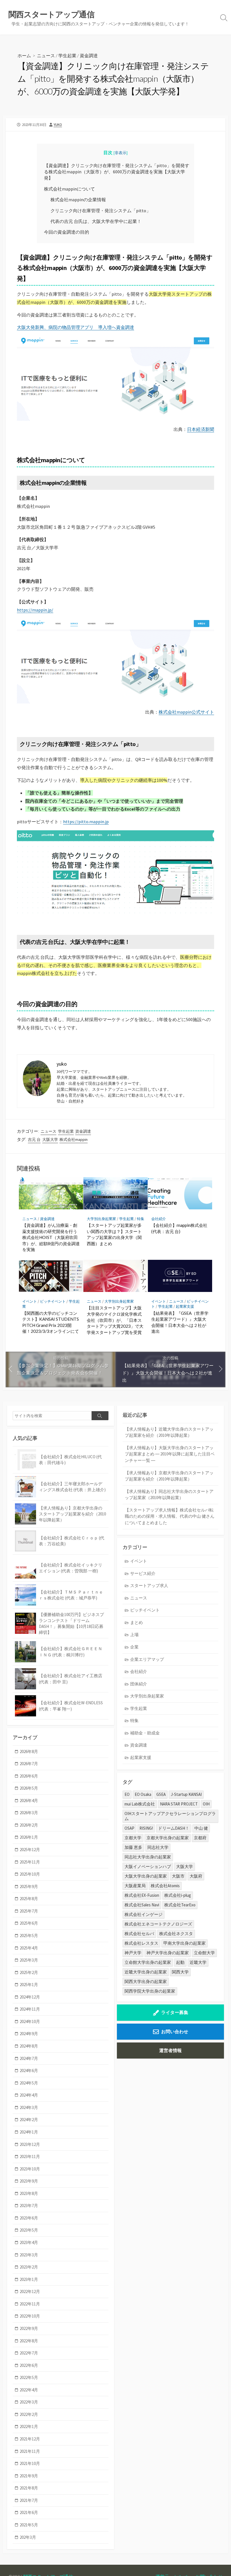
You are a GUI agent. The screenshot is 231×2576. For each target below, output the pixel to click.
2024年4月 (29, 2095)
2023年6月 (29, 2218)
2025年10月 (30, 1874)
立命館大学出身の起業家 (148, 1962)
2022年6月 (29, 2365)
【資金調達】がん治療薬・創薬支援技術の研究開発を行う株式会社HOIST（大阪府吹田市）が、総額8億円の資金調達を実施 (51, 1237)
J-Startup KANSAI (186, 1794)
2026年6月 (29, 1776)
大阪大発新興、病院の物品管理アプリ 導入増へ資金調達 (75, 327)
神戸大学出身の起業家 (168, 1953)
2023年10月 (30, 2169)
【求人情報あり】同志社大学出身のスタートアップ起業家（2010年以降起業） (169, 1495)
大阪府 (196, 1876)
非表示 (121, 153)
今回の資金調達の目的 (66, 232)
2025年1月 (29, 1985)
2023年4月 (29, 2242)
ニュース (46, 55)
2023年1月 (29, 2279)
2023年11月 (30, 2156)
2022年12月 (30, 2291)
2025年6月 (29, 1923)
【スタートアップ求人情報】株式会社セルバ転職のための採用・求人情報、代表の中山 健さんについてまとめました (170, 1516)
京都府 (200, 1838)
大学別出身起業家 (101, 1219)
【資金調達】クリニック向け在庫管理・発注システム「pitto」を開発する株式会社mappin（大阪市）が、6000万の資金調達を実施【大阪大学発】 (117, 172)
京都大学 (133, 1838)
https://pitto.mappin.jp (86, 822)
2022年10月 (30, 2316)
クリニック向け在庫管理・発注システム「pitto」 (101, 211)
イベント (30, 1301)
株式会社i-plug (178, 1895)
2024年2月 (29, 2120)
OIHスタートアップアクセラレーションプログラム (170, 1816)
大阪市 (178, 1876)
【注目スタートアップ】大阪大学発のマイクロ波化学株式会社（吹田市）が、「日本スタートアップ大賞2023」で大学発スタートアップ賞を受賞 (115, 1320)
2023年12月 (30, 2144)
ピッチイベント (53, 1301)
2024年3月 (29, 2107)
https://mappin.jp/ (35, 610)
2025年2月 (29, 1972)
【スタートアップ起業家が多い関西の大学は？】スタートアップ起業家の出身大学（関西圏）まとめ (114, 1234)
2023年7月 (29, 2206)
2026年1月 (29, 1837)
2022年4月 (29, 2390)
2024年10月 (30, 2021)
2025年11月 (30, 1862)
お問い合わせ (175, 2031)
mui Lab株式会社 (140, 1804)
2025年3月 (29, 1960)
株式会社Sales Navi (142, 1905)
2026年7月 (29, 1764)
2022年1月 (29, 2426)
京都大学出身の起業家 (168, 1838)
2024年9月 (29, 2034)
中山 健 (201, 1828)
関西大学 (180, 1972)
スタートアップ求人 (149, 1585)
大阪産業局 (135, 1886)
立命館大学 (204, 1953)
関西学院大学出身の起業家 (150, 1991)
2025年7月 (29, 1911)
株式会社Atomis (165, 1886)
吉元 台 (34, 1139)
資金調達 (89, 55)
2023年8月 (29, 2193)
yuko (58, 125)
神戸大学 (133, 1953)
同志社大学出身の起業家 (148, 1857)
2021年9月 (29, 2476)
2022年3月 (29, 2402)
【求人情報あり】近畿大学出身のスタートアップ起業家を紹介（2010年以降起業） (169, 1432)
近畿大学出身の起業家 (146, 1972)
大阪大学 (50, 1139)
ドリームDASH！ (174, 1828)
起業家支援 (185, 1306)
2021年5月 (29, 2525)
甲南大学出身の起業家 (185, 1943)
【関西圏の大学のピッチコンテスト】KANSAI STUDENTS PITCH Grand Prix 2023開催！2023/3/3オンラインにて (51, 1322)
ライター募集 (175, 2012)
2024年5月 (29, 2083)
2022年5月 (29, 2377)
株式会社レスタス (141, 1943)
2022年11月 (30, 2304)
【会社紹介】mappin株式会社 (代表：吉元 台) (179, 1228)
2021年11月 (30, 2451)
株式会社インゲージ (144, 1914)
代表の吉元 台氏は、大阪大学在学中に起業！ (96, 221)
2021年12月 (30, 2439)
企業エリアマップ (147, 1659)
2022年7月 (29, 2353)
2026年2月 (29, 1825)
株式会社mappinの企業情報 (78, 200)
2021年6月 (29, 2512)
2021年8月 (29, 2488)
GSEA (161, 1794)
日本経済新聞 (201, 429)
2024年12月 (30, 1997)
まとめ (136, 1622)
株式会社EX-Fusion (142, 1895)
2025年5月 (29, 1936)
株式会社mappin (74, 1139)
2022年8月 (29, 2341)
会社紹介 (159, 1219)
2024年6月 (29, 2071)
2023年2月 (29, 2267)
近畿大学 (198, 1962)
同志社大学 (158, 1847)
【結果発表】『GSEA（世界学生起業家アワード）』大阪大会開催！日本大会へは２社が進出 (180, 1322)
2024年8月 (29, 2046)
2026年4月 (29, 1801)
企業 (134, 1647)
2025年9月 (29, 1886)
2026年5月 (29, 1788)
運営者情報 (170, 2050)
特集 (141, 1219)
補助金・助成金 (145, 1733)
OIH (206, 1804)
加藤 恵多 (133, 1847)
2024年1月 (29, 2132)
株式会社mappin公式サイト (186, 712)
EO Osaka (143, 1794)
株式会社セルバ (139, 1934)
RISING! (146, 1828)
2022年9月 (29, 2328)
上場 (134, 1635)
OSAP (129, 1828)
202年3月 (28, 2537)
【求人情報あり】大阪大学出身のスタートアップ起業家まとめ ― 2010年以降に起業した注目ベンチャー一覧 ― (170, 1454)
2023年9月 (29, 2181)
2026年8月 (29, 1751)
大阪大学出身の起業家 (146, 1876)
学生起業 (67, 55)
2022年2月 (29, 2414)
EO (127, 1794)
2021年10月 (30, 2463)
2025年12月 (30, 1850)
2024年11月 (30, 2009)
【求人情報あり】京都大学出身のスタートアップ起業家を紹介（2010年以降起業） (169, 1476)
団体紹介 (139, 1684)
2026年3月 (29, 1813)
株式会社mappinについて (69, 189)
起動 (180, 1962)
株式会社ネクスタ (176, 1934)
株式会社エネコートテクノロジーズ (158, 1924)
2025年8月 (29, 1899)
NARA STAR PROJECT (179, 1804)
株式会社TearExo (180, 1905)
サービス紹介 (143, 1573)
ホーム (24, 55)
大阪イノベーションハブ (148, 1866)
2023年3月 (29, 2255)
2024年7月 (29, 2058)
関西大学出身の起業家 (146, 1981)
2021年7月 (29, 2500)
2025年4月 (29, 1948)
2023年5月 (29, 2230)
